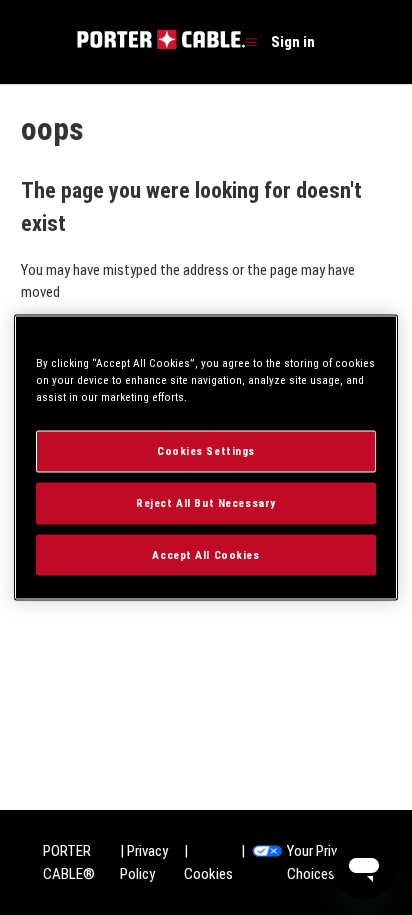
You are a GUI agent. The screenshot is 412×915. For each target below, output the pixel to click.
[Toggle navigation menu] (251, 42)
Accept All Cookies (205, 554)
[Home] (161, 44)
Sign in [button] (293, 42)
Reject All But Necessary (206, 502)
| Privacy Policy (144, 862)
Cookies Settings (206, 450)
